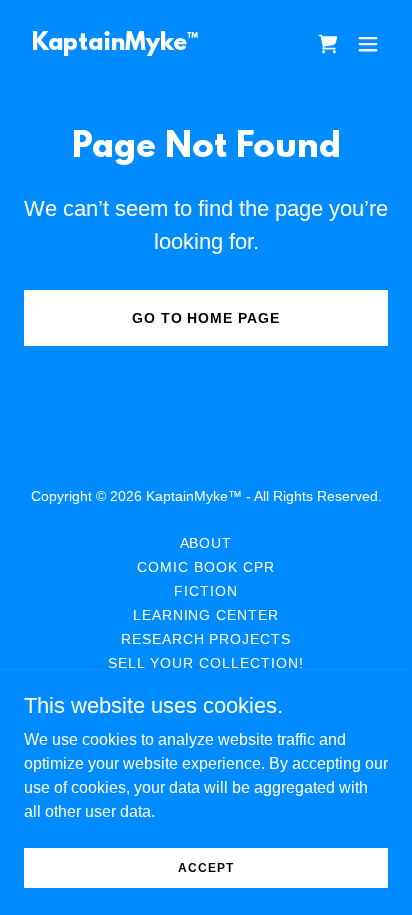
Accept (205, 867)
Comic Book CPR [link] (206, 567)
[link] (115, 44)
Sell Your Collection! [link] (206, 663)
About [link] (206, 543)
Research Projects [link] (206, 639)
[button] (368, 44)
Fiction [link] (206, 591)
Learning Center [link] (206, 615)
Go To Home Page (206, 318)
